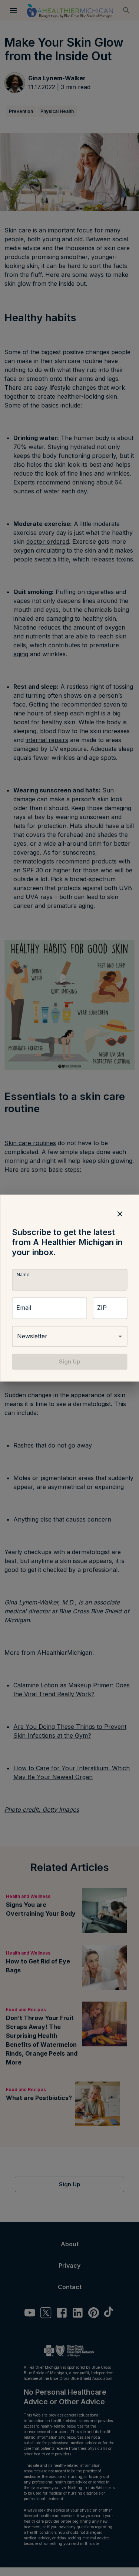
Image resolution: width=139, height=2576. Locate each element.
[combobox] (69, 1336)
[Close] (120, 1214)
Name (23, 1275)
